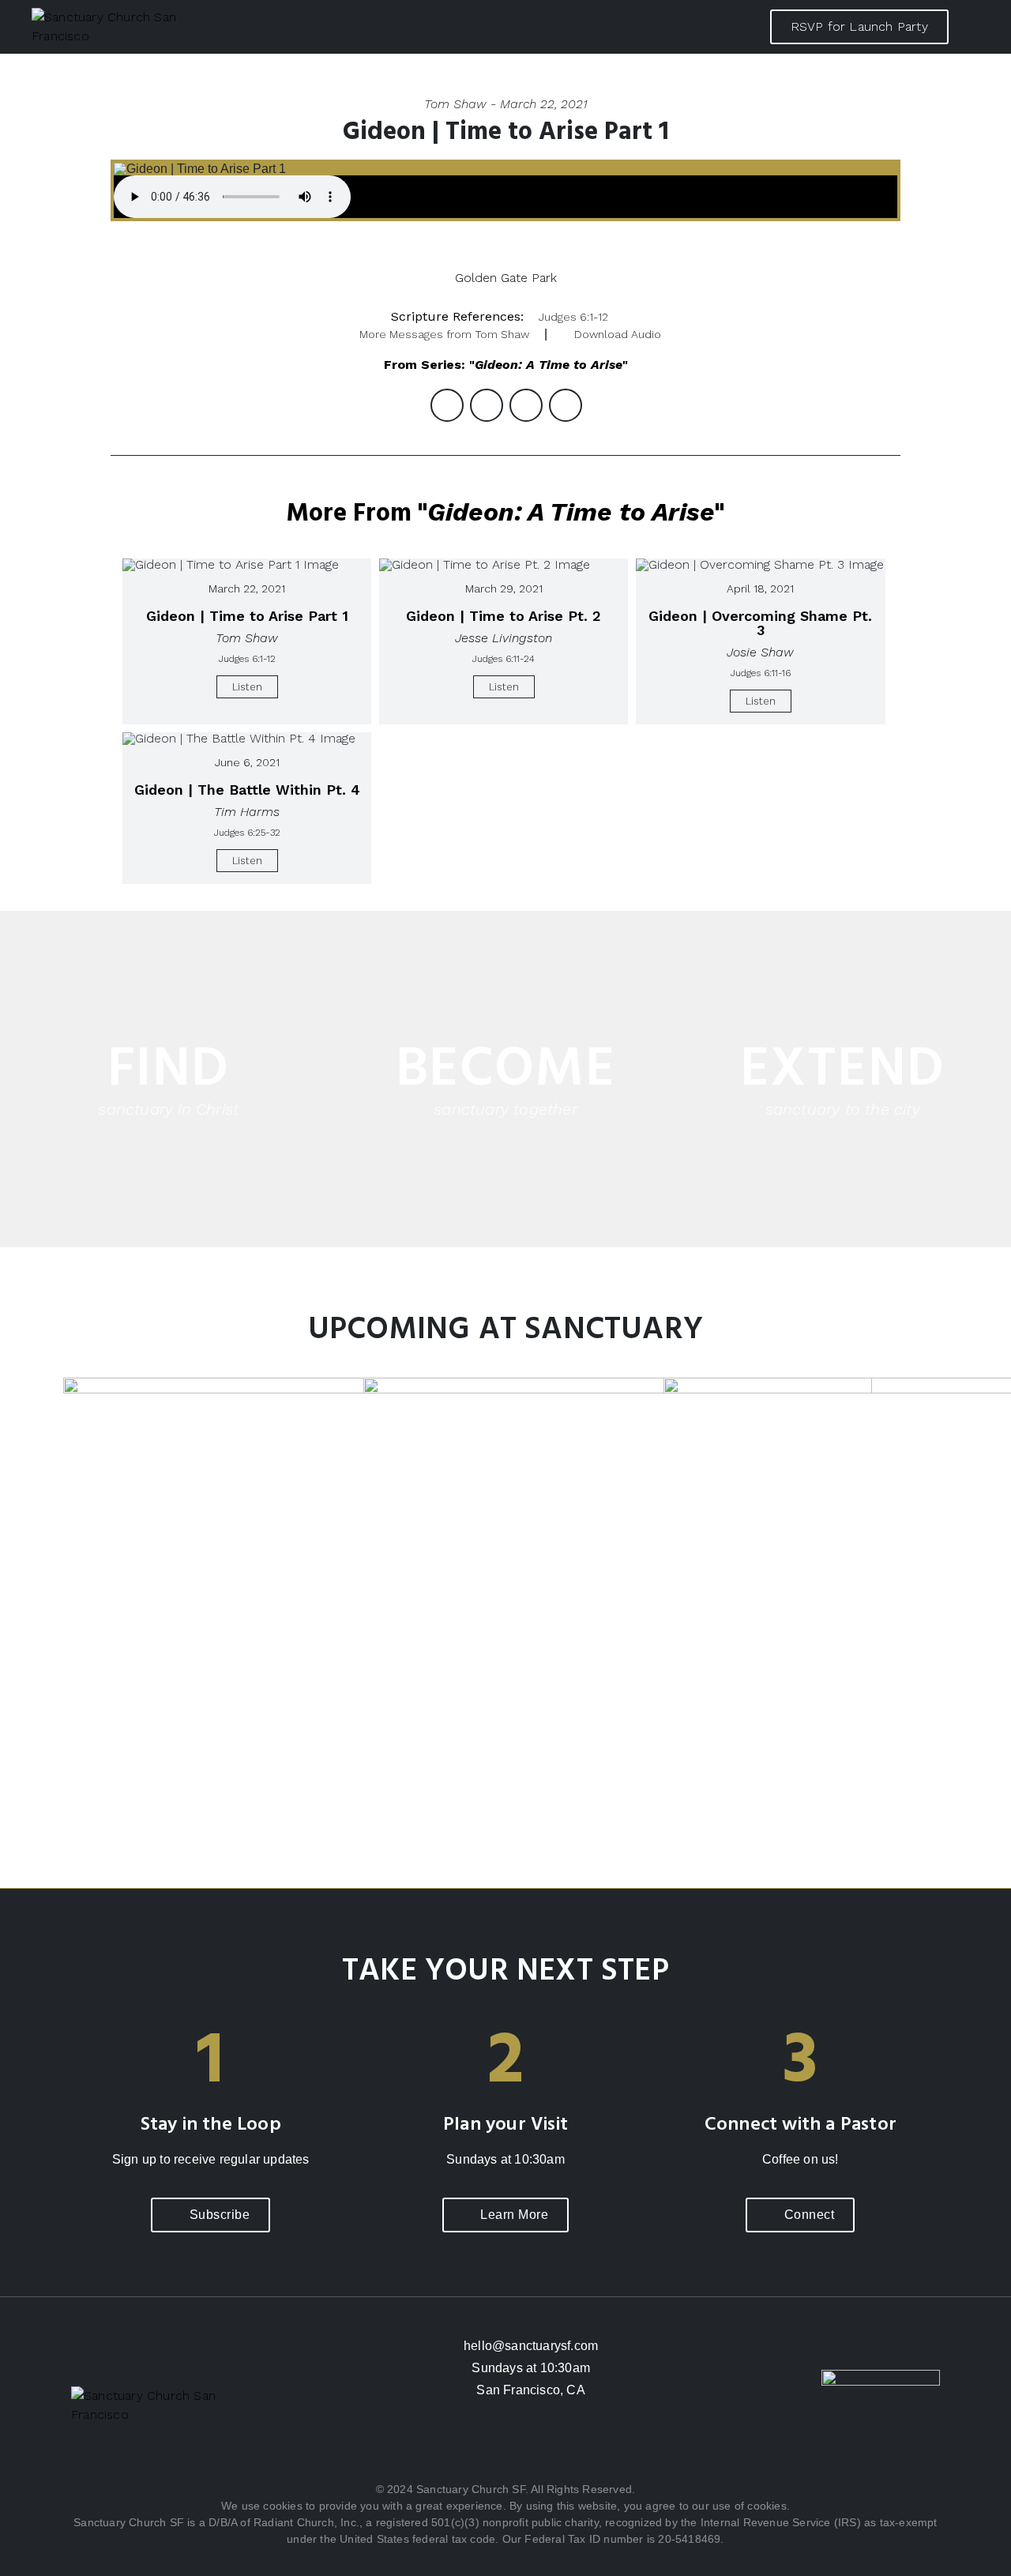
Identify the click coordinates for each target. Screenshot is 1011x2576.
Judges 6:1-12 (573, 317)
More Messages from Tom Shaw (444, 334)
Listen (247, 687)
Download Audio (618, 334)
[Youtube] (553, 2448)
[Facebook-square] (458, 2448)
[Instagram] (505, 2448)
